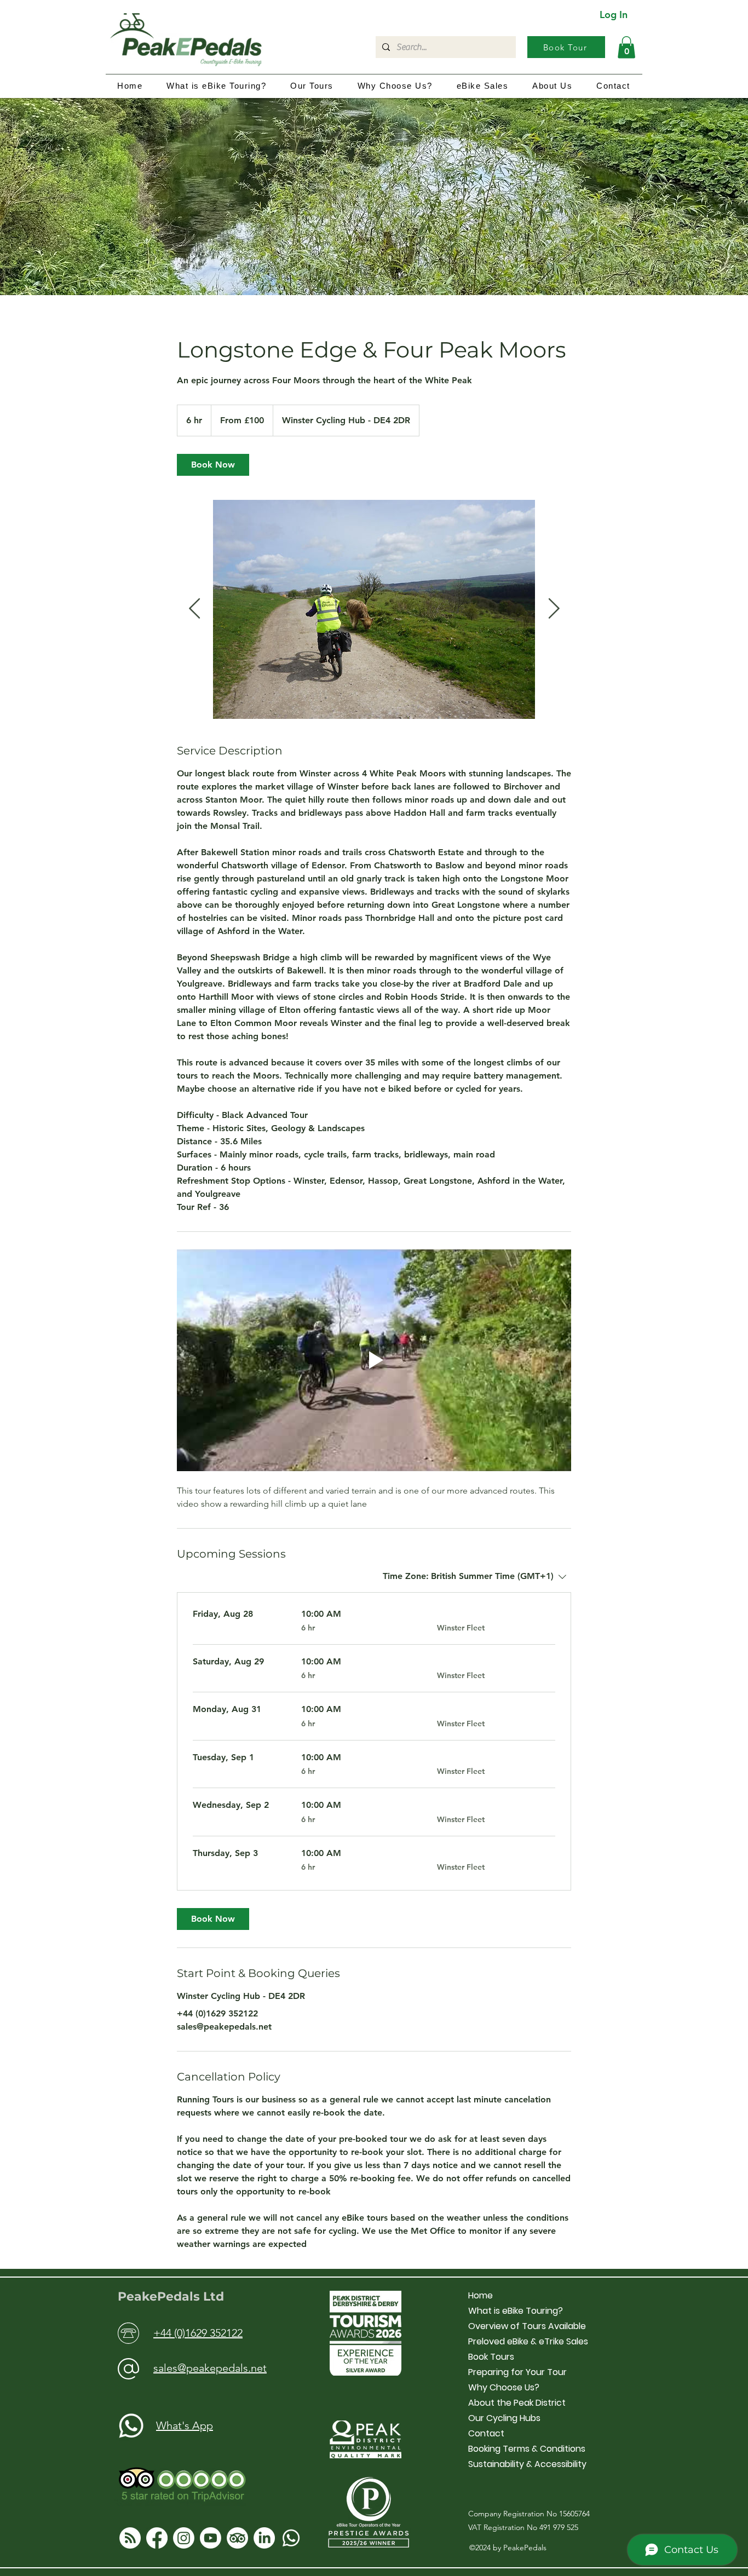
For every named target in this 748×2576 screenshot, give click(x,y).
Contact (486, 2433)
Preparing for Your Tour (517, 2372)
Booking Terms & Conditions (527, 2449)
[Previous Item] (194, 609)
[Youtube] (211, 2538)
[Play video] (374, 1360)
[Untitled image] (374, 609)
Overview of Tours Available (527, 2326)
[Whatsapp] (291, 2538)
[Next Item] (554, 609)
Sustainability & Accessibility (527, 2464)
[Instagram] (184, 2538)
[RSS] (130, 2538)
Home (481, 2295)
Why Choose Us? (504, 2387)
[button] (626, 47)
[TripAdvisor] (237, 2538)
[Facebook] (157, 2538)
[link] (213, 465)
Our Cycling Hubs (504, 2418)
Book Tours (491, 2357)
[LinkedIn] (264, 2538)
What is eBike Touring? (516, 2311)
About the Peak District (517, 2403)
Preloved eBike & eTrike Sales (528, 2341)
